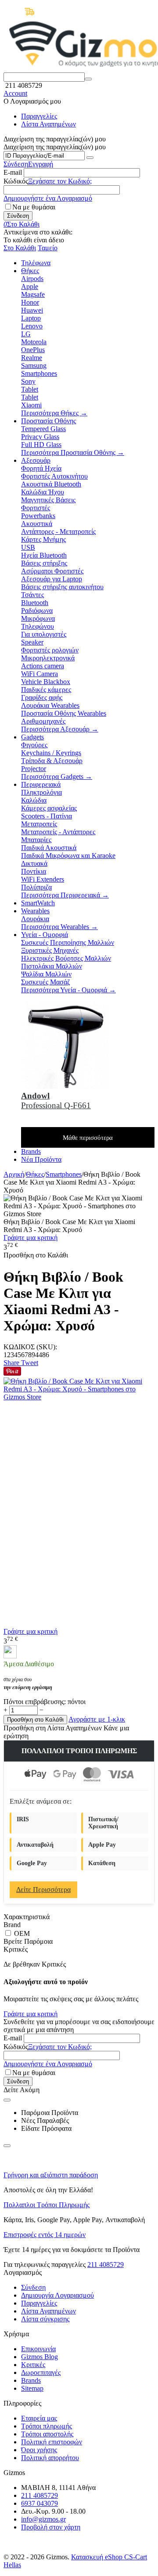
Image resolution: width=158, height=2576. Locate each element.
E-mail (13, 172)
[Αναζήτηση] (88, 79)
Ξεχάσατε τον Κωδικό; (60, 181)
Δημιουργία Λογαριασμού (57, 2295)
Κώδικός (16, 181)
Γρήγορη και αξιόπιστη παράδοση (51, 2175)
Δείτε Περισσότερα (43, 1890)
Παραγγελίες (39, 116)
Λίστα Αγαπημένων (48, 124)
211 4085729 (106, 2264)
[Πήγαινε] (90, 158)
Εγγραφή (41, 164)
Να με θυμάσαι (34, 207)
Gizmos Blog (39, 2357)
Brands (31, 2380)
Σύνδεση (16, 164)
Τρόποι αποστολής (47, 2434)
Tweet (30, 1363)
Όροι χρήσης (39, 2450)
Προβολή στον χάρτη (51, 2527)
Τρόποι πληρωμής (47, 2426)
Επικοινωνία (38, 2349)
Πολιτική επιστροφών (52, 2442)
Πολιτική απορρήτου (50, 2458)
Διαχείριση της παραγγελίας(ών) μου (55, 147)
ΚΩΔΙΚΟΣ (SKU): (30, 1347)
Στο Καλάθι (20, 248)
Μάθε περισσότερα (88, 1138)
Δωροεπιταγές (41, 2372)
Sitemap (32, 2388)
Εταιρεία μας (39, 2418)
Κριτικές (33, 2365)
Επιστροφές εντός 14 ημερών (45, 2235)
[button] (12, 1363)
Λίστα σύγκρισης (45, 2319)
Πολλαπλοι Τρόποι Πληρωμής (47, 2205)
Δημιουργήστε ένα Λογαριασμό (48, 198)
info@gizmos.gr (43, 2519)
